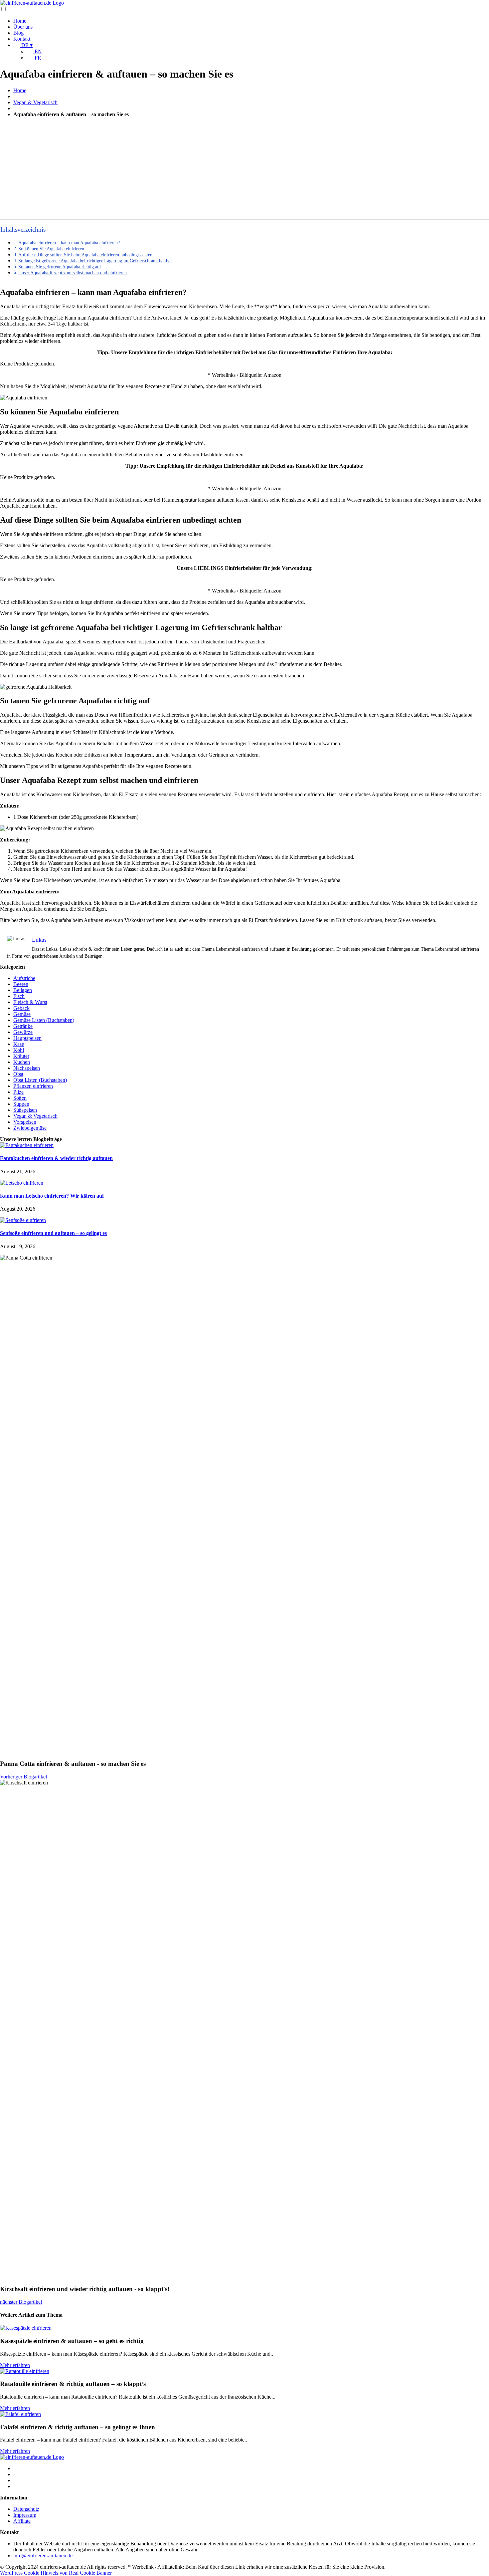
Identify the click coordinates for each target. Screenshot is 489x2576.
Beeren (21, 984)
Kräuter (21, 1056)
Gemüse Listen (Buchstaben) (44, 1020)
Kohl (19, 1050)
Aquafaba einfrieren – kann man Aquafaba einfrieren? (69, 243)
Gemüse (22, 1014)
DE (26, 45)
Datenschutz (26, 2509)
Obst (18, 1074)
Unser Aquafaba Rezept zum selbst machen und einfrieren (73, 273)
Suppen (21, 1104)
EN (38, 51)
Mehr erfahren (15, 2365)
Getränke (23, 1026)
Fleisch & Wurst (30, 1002)
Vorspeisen (25, 1122)
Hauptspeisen (27, 1038)
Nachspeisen (27, 1068)
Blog (18, 33)
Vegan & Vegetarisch (35, 102)
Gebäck (21, 1008)
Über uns (23, 27)
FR (37, 58)
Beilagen (23, 990)
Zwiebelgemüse (30, 1128)
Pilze (18, 1092)
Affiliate (22, 2521)
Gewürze (23, 1032)
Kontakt (22, 39)
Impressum (25, 2515)
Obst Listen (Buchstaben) (40, 1080)
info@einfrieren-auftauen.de (43, 2556)
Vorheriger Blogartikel (23, 1777)
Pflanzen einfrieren (33, 1086)
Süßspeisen (25, 1110)
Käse (19, 1044)
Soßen (20, 1098)
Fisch (19, 996)
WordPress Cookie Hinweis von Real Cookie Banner (56, 2573)
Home (20, 21)
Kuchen (22, 1062)
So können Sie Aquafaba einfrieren (51, 249)
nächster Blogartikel (21, 2302)
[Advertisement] (244, 169)
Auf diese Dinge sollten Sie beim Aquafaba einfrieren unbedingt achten (85, 255)
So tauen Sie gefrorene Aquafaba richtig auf (60, 267)
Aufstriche (24, 978)
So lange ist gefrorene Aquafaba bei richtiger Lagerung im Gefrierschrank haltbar (95, 261)
